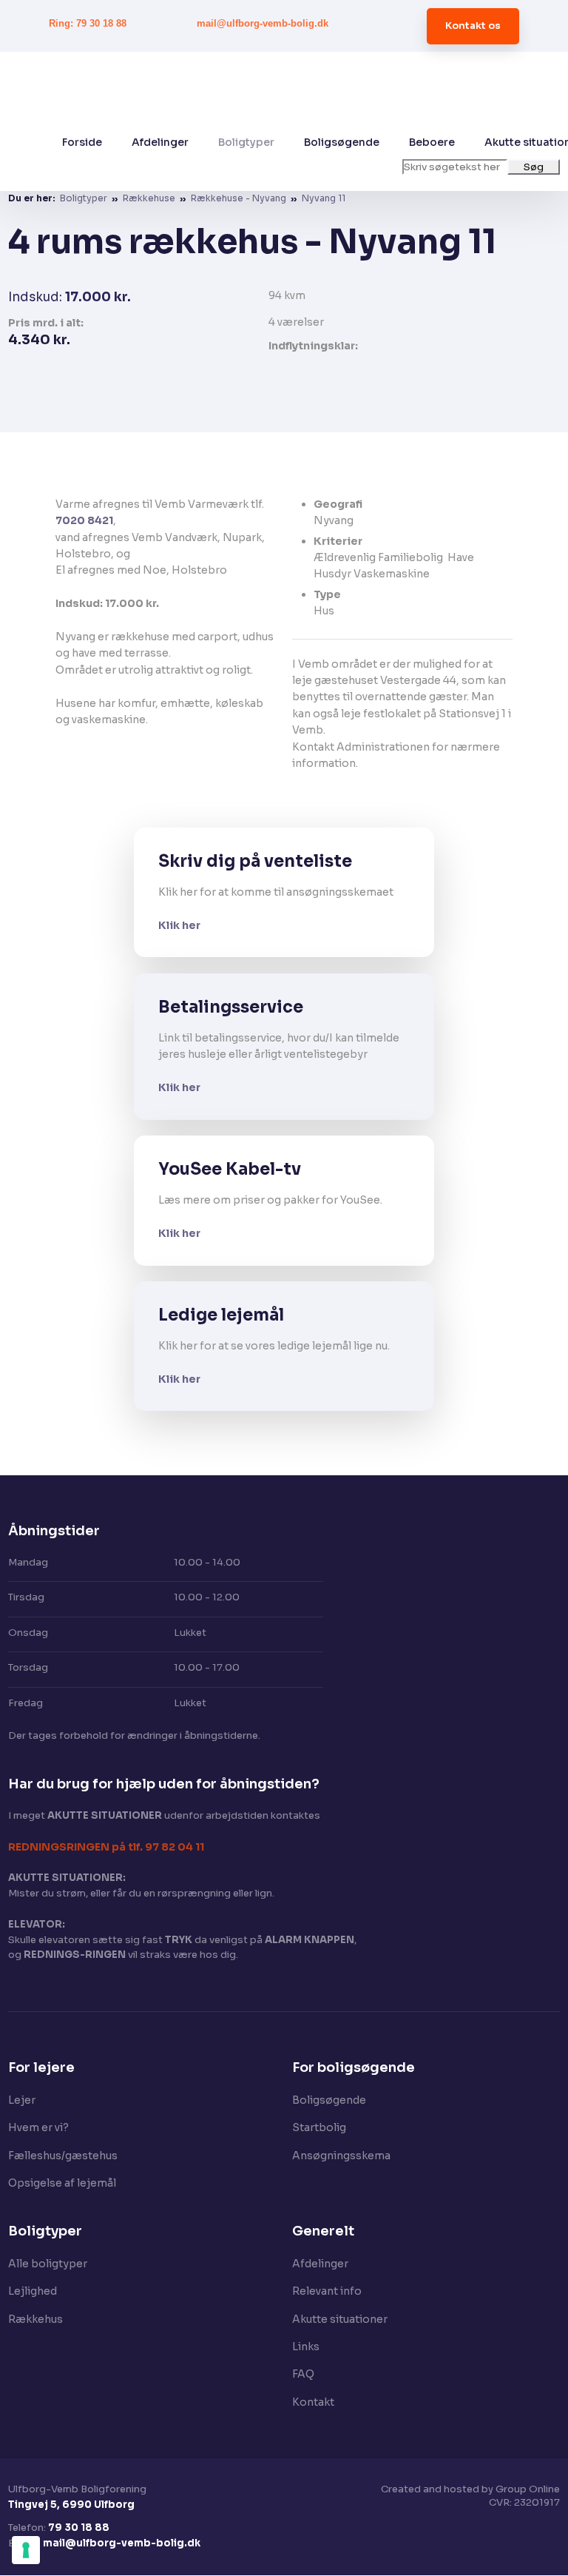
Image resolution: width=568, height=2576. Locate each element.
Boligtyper (246, 142)
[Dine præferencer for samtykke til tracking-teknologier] (26, 2550)
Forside (82, 142)
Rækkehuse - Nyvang (240, 198)
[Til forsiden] (303, 93)
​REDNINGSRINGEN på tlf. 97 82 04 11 (106, 1847)
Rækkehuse (150, 198)
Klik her (179, 925)
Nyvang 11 (324, 198)
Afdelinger (160, 142)
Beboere (432, 142)
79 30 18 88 (79, 2528)
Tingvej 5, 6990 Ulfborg (71, 2505)
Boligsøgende (342, 142)
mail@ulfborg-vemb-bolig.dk (122, 2543)
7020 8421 (84, 520)
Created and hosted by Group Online (470, 2489)
